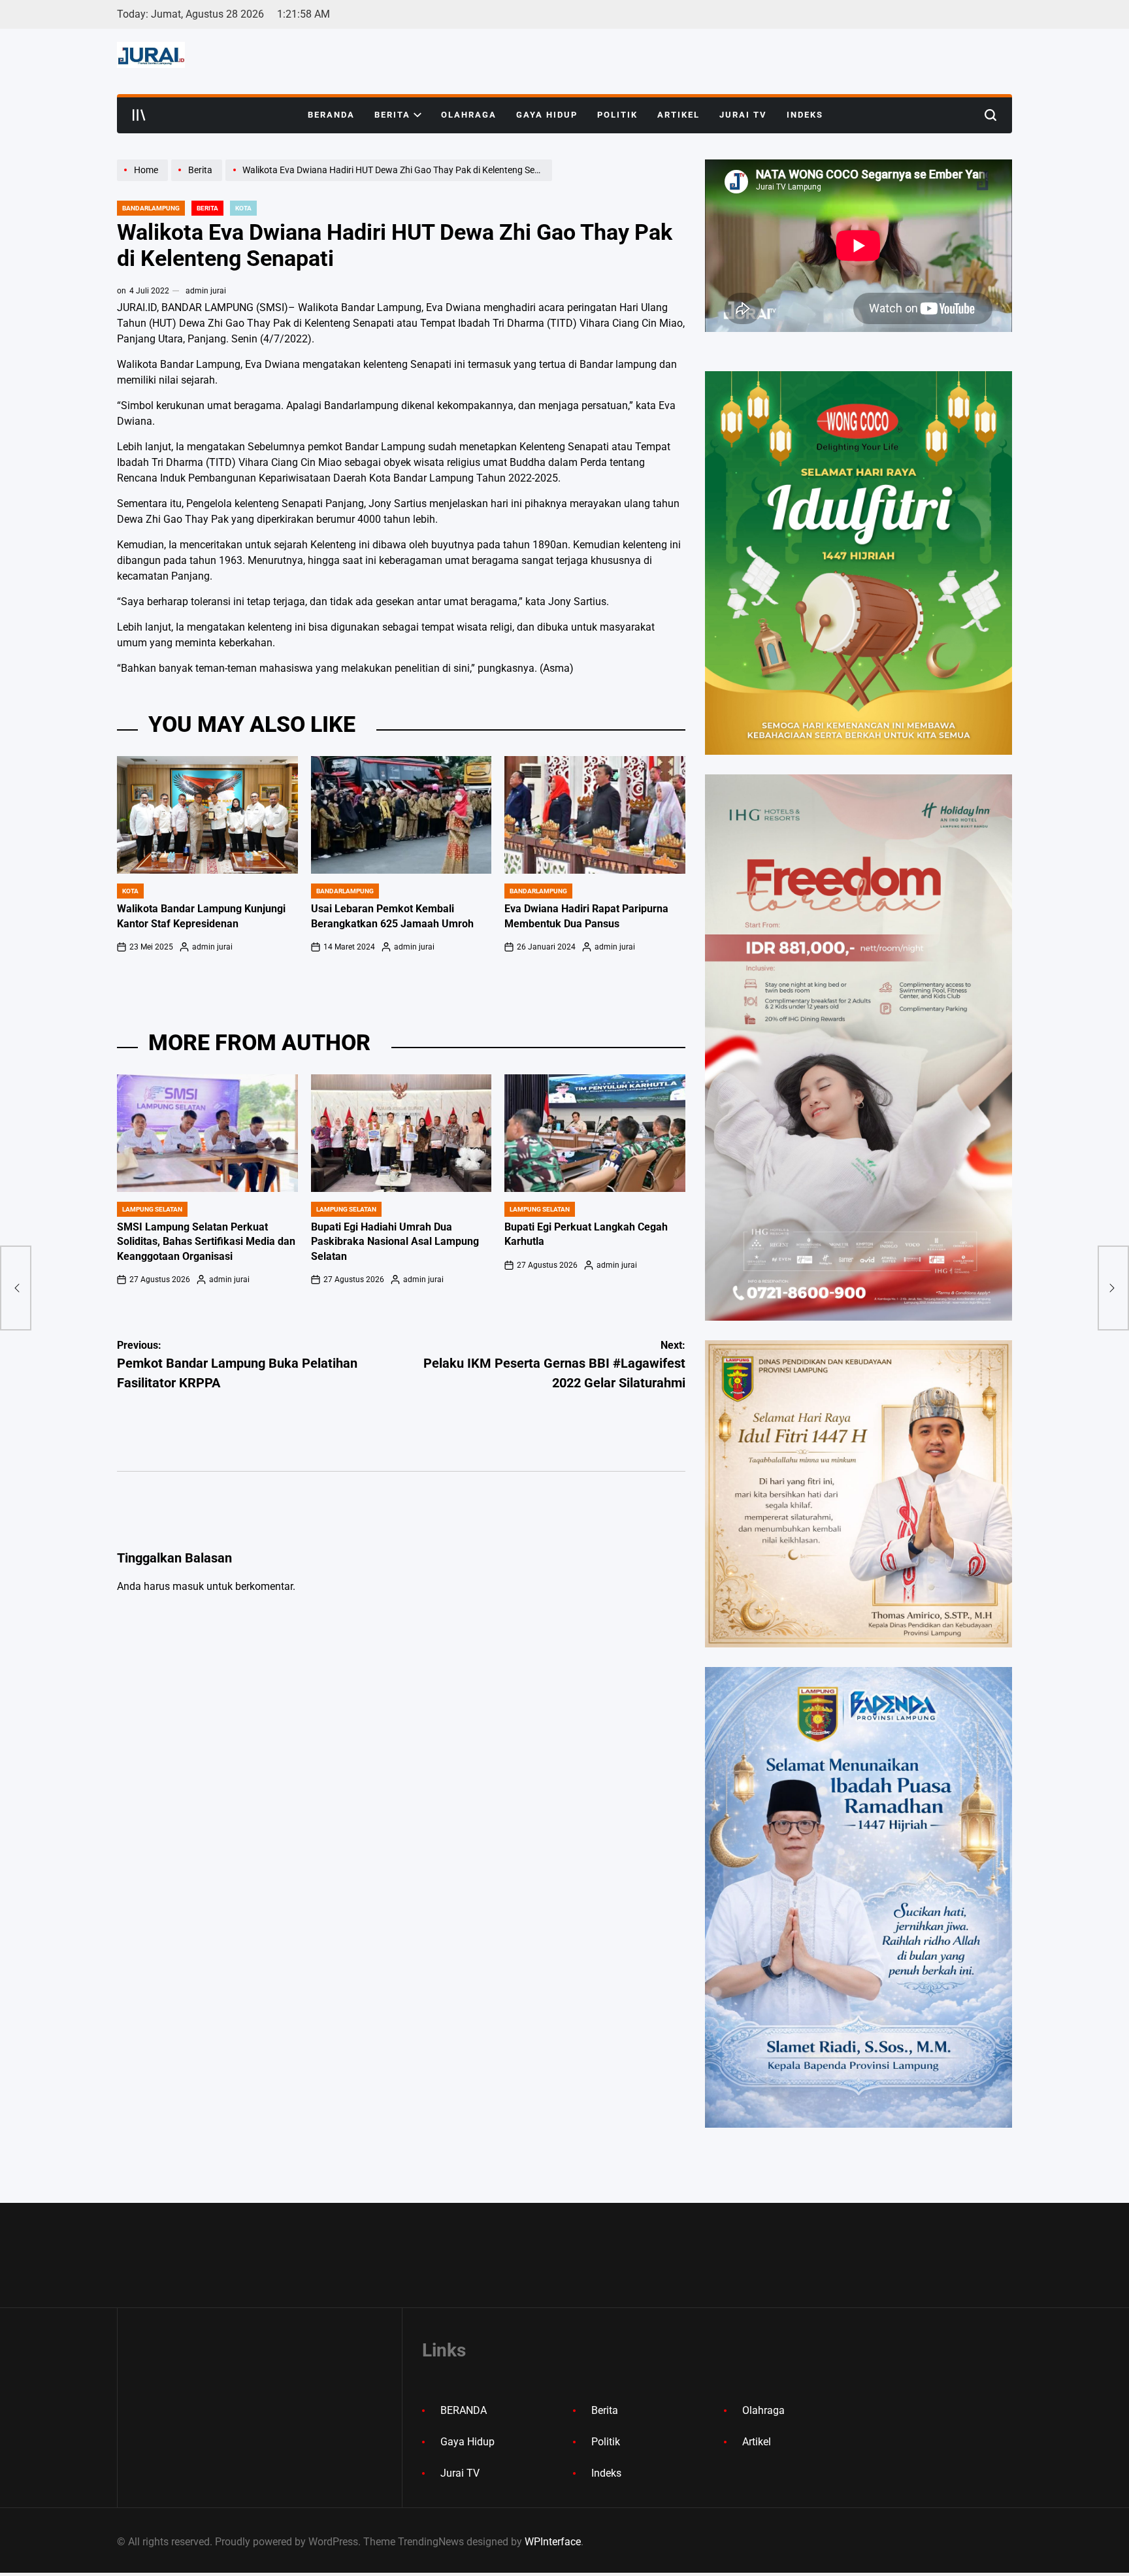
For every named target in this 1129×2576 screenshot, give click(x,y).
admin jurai (206, 291)
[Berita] (198, 180)
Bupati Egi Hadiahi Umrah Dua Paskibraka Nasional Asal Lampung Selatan (395, 1242)
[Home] (144, 180)
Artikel (679, 115)
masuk (188, 1586)
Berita (392, 115)
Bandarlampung (151, 208)
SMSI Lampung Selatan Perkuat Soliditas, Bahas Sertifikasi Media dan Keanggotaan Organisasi (206, 1242)
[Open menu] (139, 115)
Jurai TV (743, 115)
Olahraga (469, 115)
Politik (617, 115)
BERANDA (331, 115)
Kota (243, 208)
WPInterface (553, 2542)
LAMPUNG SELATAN (152, 1209)
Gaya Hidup (547, 115)
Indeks (805, 115)
